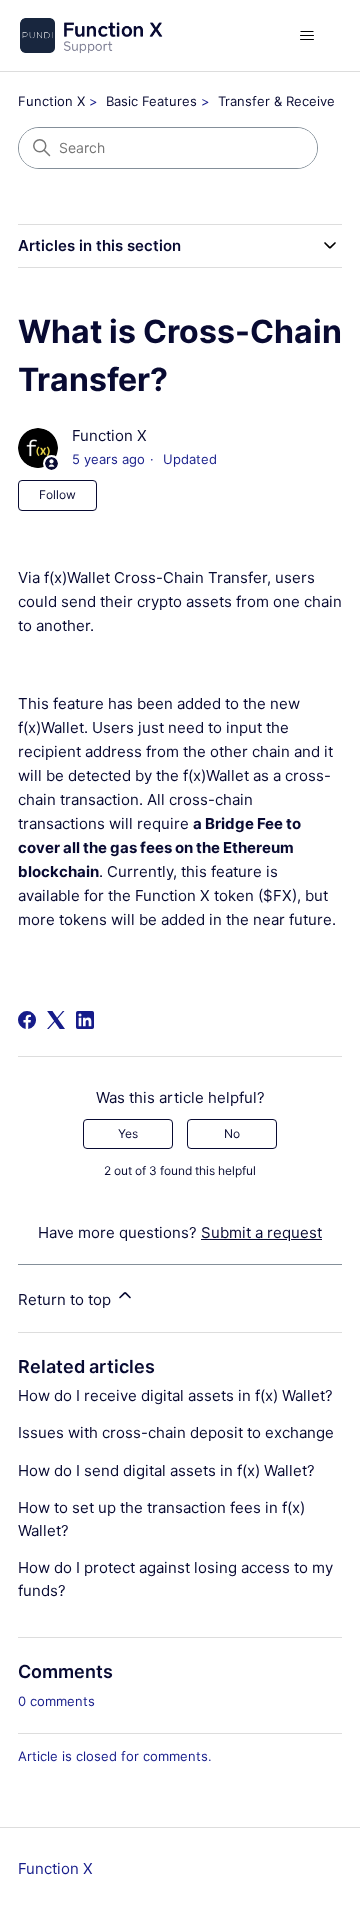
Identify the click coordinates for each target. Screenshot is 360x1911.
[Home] (90, 35)
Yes (128, 1133)
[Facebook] (27, 1020)
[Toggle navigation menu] (306, 36)
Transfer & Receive (276, 101)
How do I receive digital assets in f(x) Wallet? (175, 1395)
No (232, 1133)
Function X (51, 101)
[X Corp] (56, 1020)
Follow (57, 494)
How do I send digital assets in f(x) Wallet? (166, 1470)
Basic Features (151, 101)
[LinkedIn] (85, 1020)
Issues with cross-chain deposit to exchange (176, 1432)
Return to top (66, 1299)
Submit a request (261, 1232)
